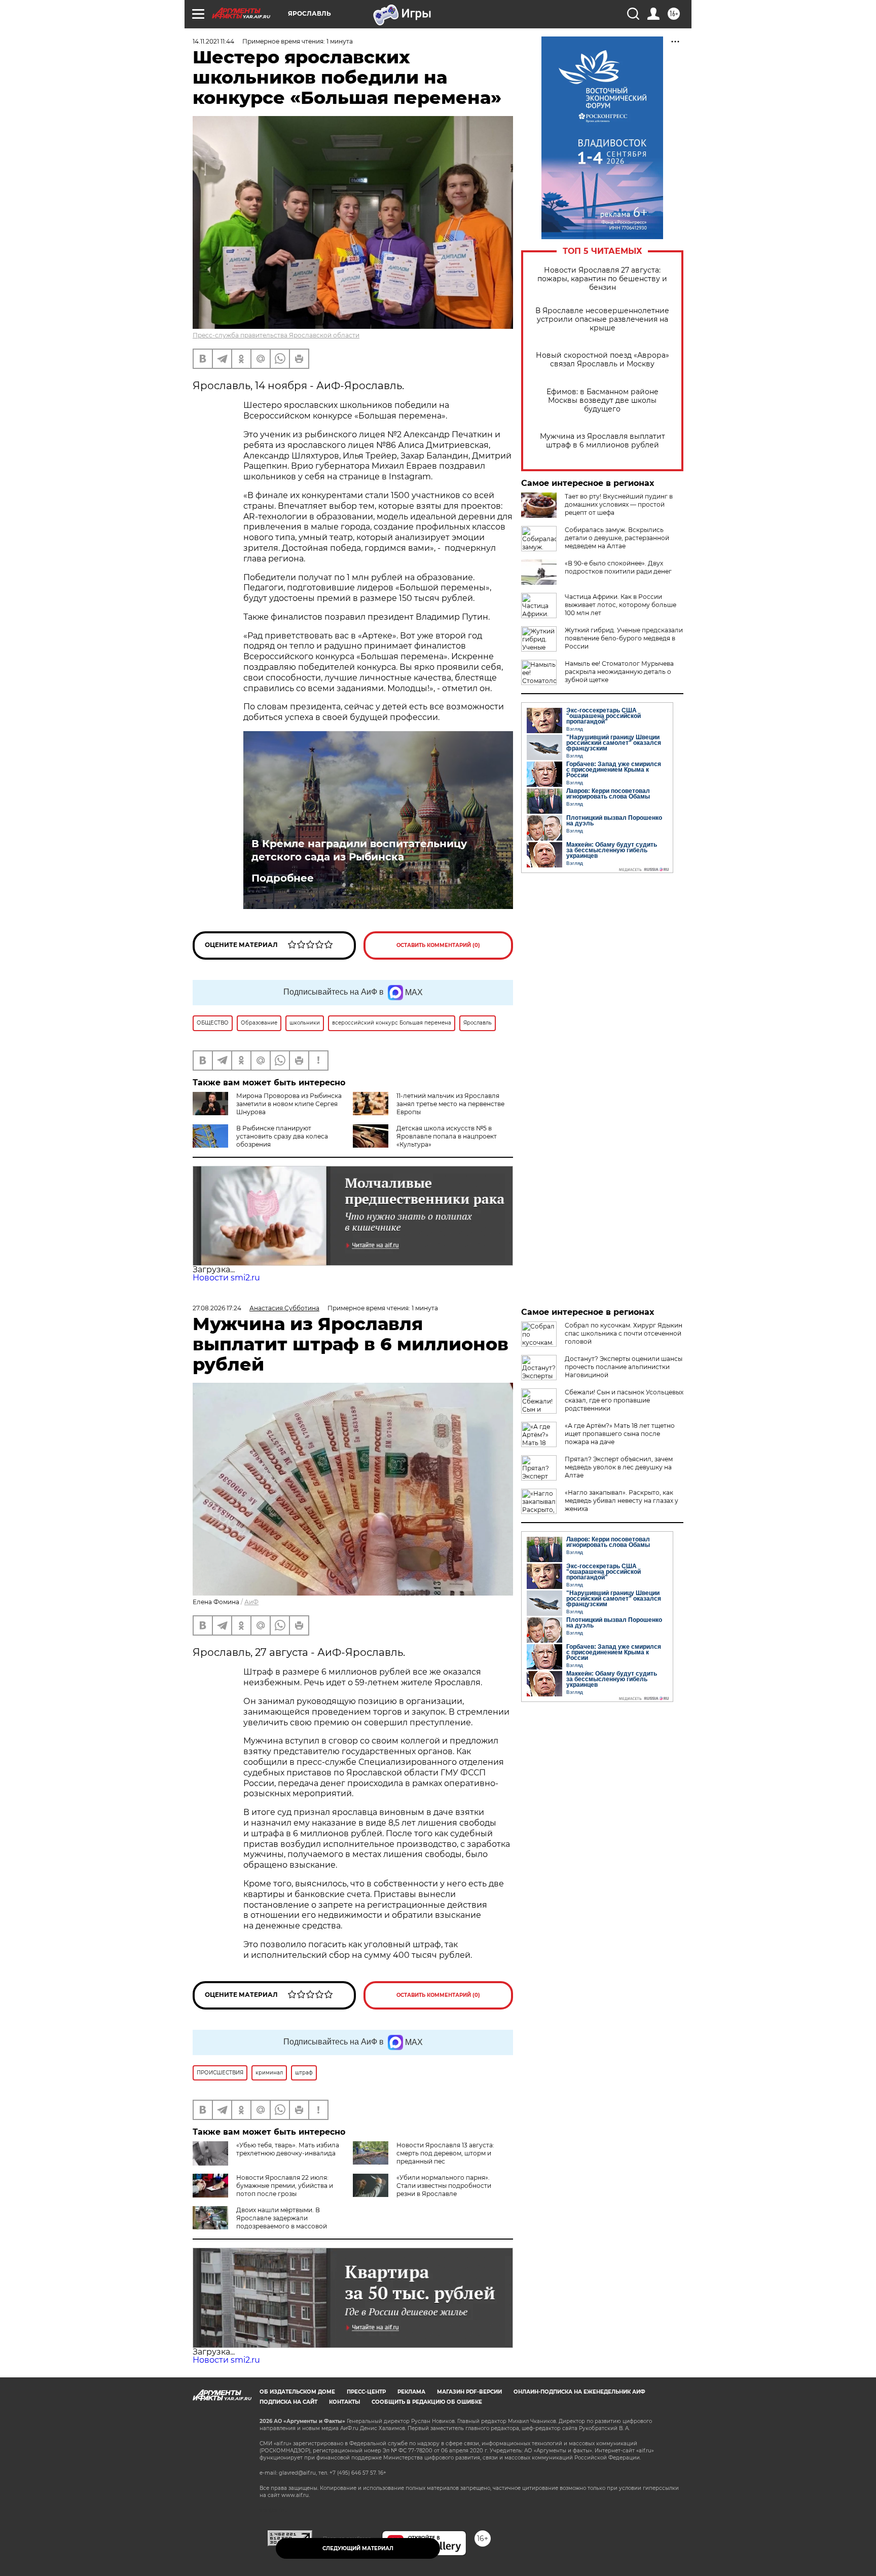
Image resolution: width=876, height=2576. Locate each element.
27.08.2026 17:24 (217, 1308)
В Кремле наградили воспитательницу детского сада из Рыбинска (359, 850)
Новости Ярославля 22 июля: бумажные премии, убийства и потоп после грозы (285, 2186)
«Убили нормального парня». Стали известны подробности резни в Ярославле (444, 2186)
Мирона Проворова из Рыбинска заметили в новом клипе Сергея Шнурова (289, 1104)
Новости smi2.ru (226, 1278)
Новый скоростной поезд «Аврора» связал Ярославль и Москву (603, 360)
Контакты (344, 2402)
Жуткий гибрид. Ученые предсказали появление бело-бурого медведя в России (624, 638)
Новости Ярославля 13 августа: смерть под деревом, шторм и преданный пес (445, 2153)
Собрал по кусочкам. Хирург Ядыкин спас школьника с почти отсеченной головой (624, 1333)
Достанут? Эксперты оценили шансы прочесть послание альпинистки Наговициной (624, 1367)
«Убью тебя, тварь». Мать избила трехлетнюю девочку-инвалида (288, 2149)
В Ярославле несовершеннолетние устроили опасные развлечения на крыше (602, 319)
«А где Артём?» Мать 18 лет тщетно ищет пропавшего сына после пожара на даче (620, 1434)
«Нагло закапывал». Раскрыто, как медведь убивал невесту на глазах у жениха (622, 1501)
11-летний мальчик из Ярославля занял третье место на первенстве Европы (450, 1104)
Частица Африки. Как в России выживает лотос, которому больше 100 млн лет (620, 605)
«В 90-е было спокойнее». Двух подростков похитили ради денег (618, 567)
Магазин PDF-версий (469, 2392)
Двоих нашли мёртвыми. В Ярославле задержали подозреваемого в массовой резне (260, 2222)
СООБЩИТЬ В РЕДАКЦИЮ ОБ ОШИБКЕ (427, 2402)
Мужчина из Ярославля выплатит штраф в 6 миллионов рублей (603, 441)
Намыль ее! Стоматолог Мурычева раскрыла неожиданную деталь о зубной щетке (619, 672)
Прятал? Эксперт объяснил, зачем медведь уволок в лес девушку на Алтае (619, 1467)
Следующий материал (358, 2548)
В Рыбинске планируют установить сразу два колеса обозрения (282, 1136)
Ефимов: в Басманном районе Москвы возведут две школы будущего (603, 401)
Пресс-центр (366, 2392)
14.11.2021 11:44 (213, 41)
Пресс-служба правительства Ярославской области (276, 335)
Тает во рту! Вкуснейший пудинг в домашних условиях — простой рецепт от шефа (619, 504)
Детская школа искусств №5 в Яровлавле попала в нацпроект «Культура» (447, 1136)
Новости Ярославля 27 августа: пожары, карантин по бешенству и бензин (602, 279)
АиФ (251, 1602)
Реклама (411, 2392)
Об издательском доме (297, 2392)
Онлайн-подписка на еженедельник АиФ (579, 2392)
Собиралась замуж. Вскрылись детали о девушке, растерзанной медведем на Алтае (617, 538)
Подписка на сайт (288, 2402)
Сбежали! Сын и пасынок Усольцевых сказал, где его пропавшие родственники (624, 1400)
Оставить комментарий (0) (438, 945)
